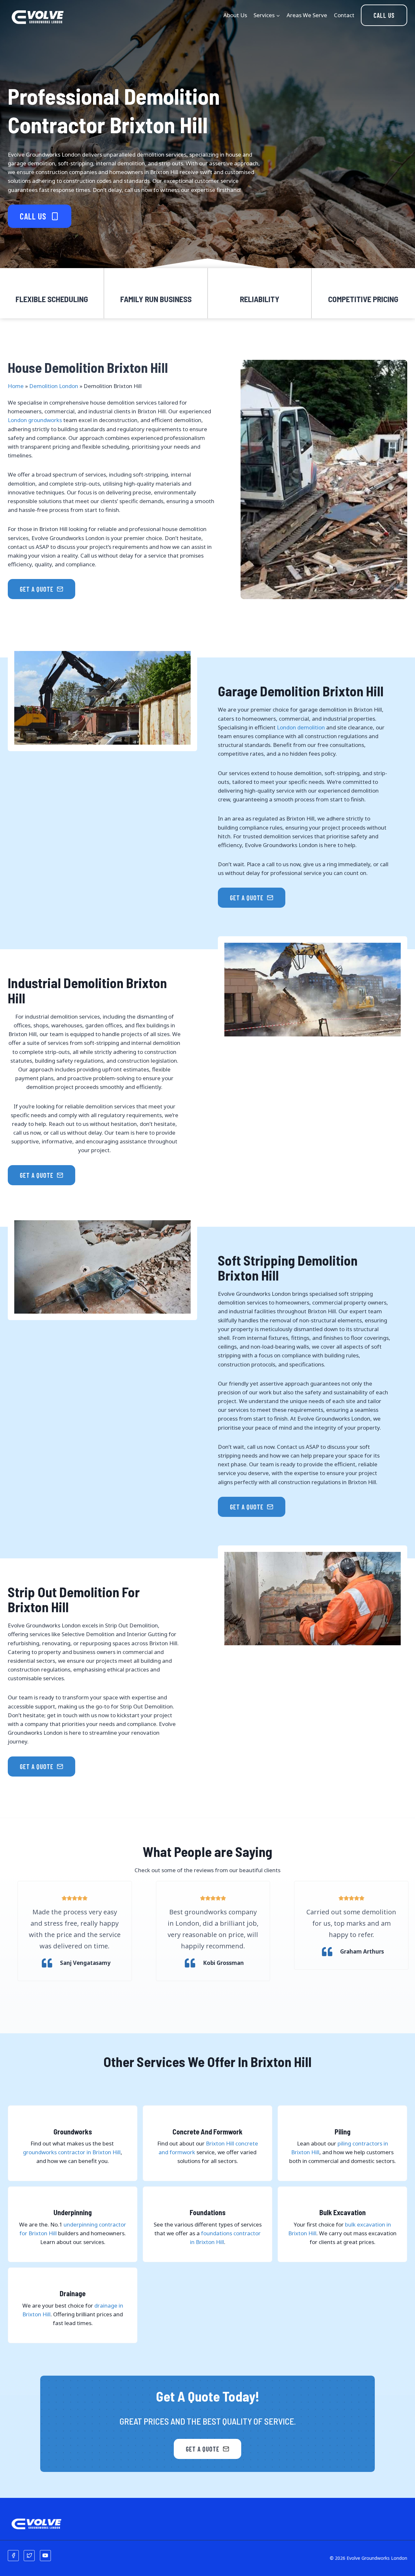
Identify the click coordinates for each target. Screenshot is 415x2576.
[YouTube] (45, 2556)
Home (16, 386)
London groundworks (35, 420)
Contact (344, 15)
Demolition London (54, 386)
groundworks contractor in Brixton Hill (72, 2152)
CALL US (384, 15)
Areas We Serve (307, 15)
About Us (235, 15)
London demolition (301, 727)
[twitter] (29, 2556)
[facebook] (13, 2556)
